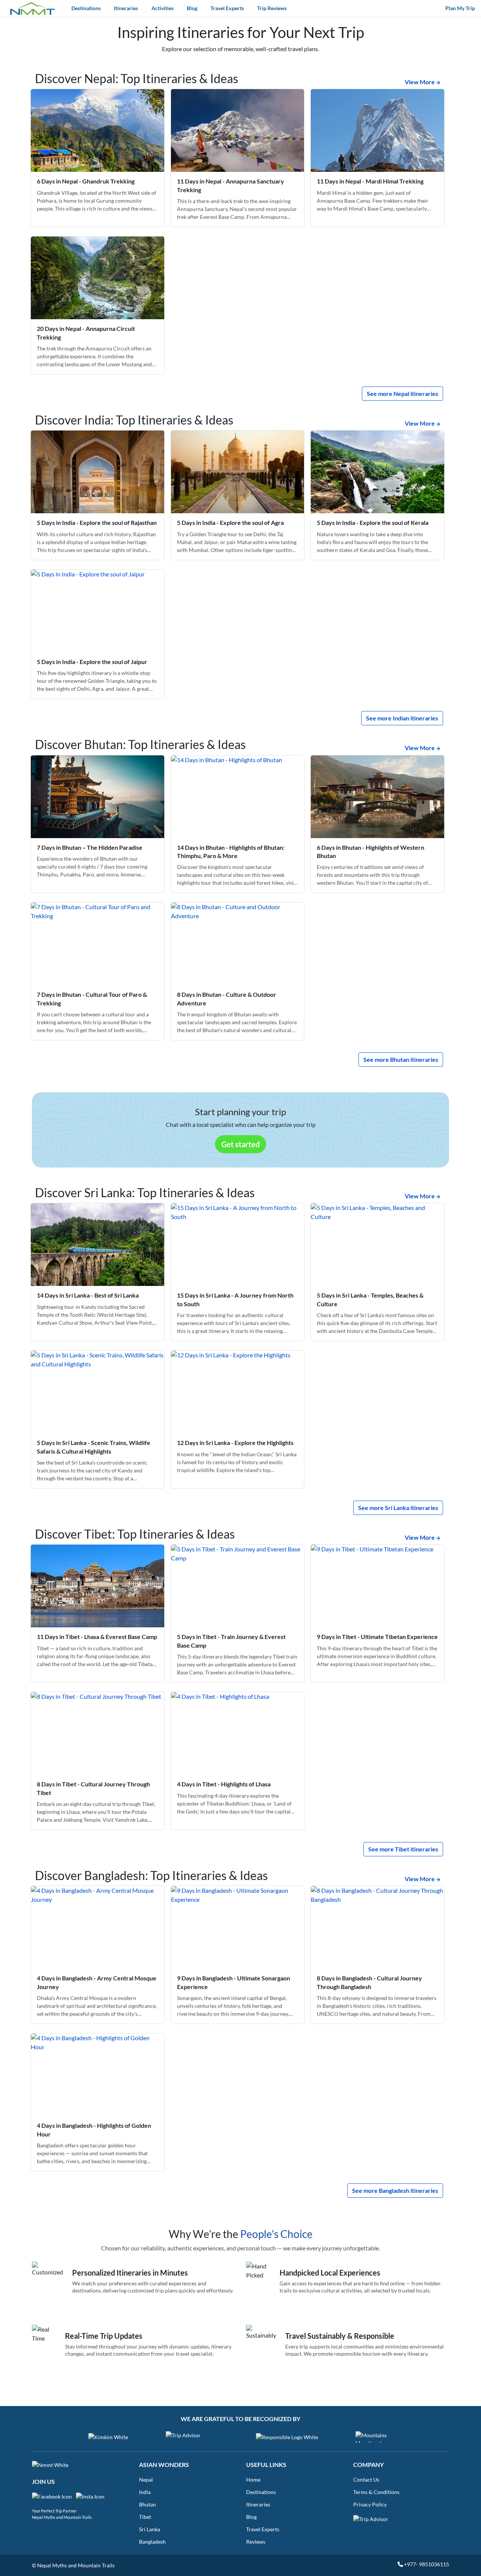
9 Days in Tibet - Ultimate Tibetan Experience (377, 1637)
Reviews (256, 2542)
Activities (163, 8)
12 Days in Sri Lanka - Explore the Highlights (235, 1443)
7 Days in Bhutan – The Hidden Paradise (90, 847)
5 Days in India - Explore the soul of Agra (230, 522)
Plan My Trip (460, 8)
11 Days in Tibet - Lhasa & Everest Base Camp (97, 1637)
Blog (192, 8)
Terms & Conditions (376, 2492)
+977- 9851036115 (426, 2564)
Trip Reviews (272, 8)
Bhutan (147, 2504)
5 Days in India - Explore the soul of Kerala (373, 522)
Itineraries (126, 8)
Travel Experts (227, 8)
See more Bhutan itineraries (401, 1059)
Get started (240, 1144)
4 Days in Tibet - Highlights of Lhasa (224, 1784)
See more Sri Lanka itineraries (398, 1508)
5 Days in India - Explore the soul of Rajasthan (97, 522)
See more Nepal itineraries (402, 393)
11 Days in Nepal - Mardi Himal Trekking (370, 181)
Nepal (146, 2480)
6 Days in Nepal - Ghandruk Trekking (86, 181)
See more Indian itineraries (402, 718)
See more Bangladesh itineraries (395, 2190)
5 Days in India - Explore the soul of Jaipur (92, 662)
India (145, 2492)
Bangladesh (152, 2542)
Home (253, 2480)
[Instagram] (92, 2499)
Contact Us (366, 2480)
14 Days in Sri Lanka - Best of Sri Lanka (88, 1295)
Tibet (145, 2517)
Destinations (86, 8)
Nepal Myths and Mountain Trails (62, 2517)
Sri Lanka (150, 2529)
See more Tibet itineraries (403, 1849)
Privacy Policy (370, 2504)
